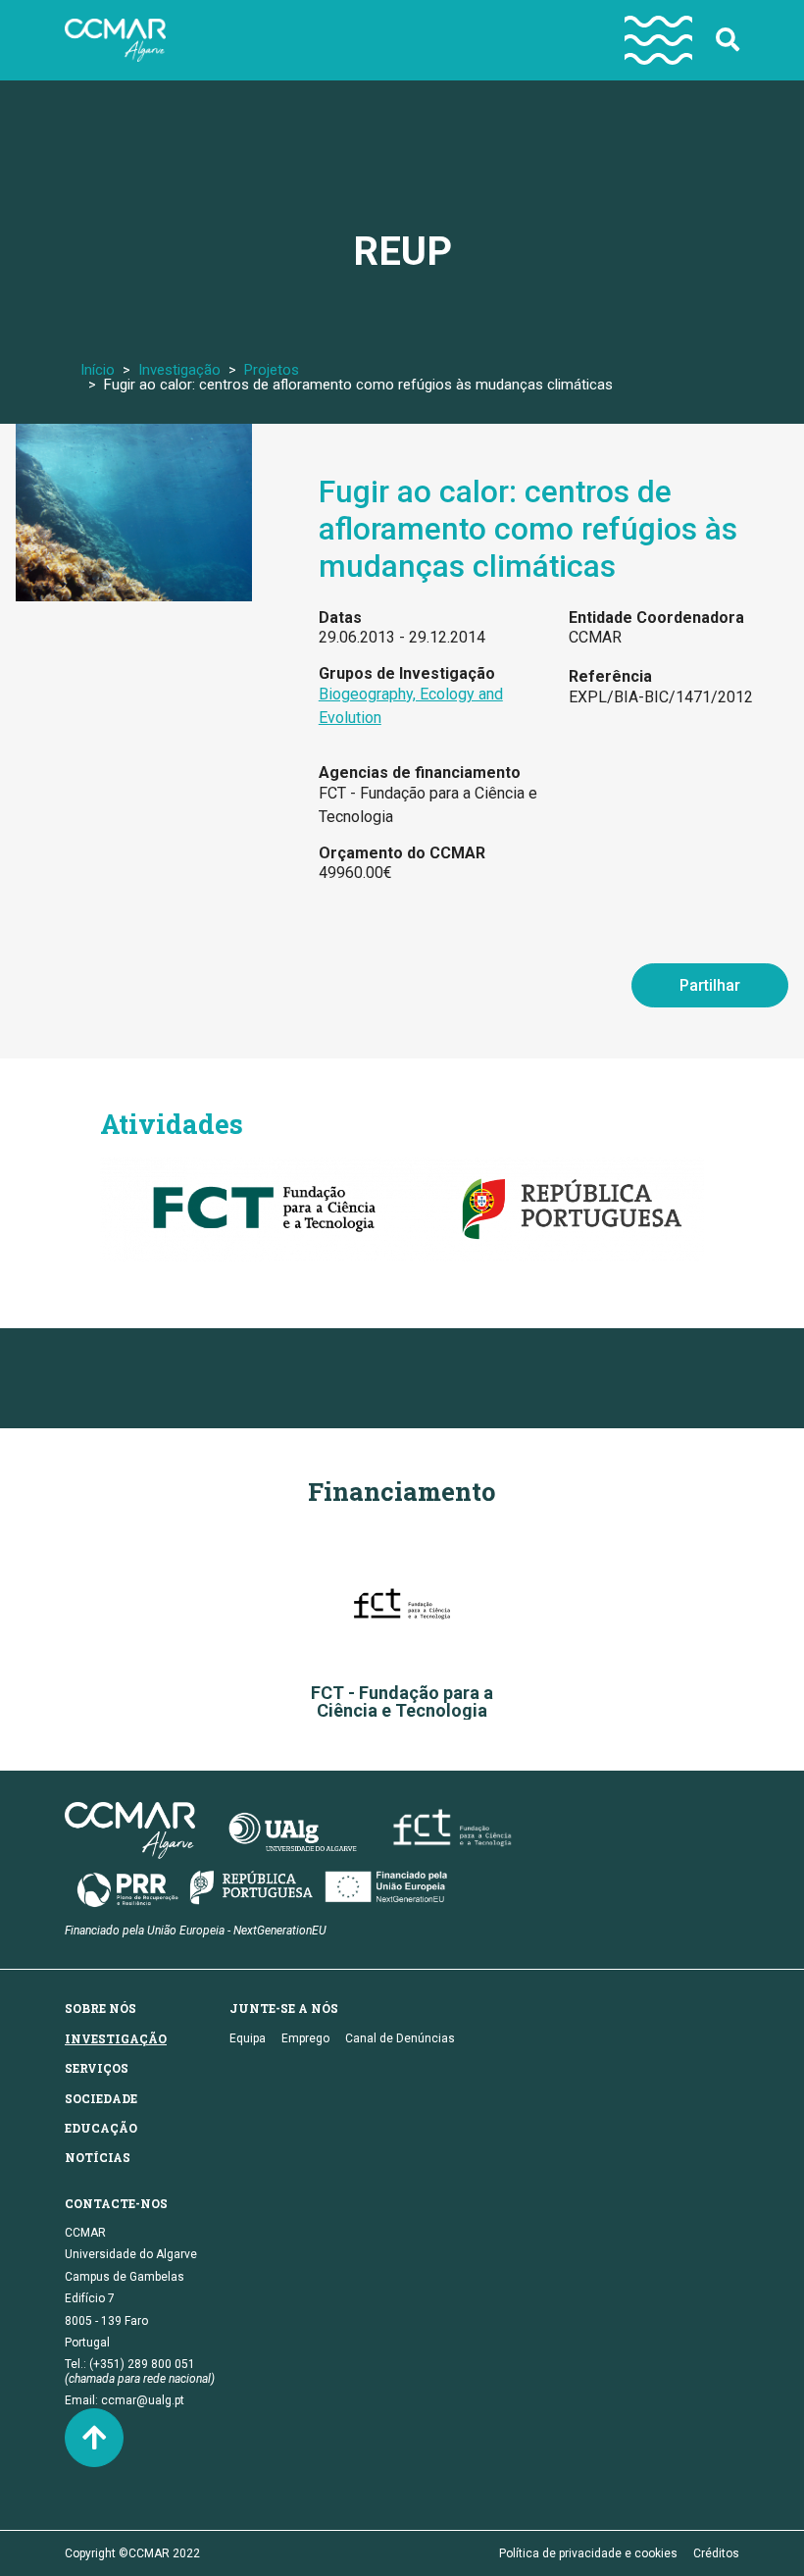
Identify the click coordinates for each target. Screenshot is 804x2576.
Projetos (272, 370)
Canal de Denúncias (400, 2038)
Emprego (305, 2038)
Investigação (179, 370)
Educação (101, 2128)
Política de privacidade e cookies (588, 2553)
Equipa (248, 2038)
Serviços (97, 2068)
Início (98, 370)
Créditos (716, 2553)
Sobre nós (100, 2008)
